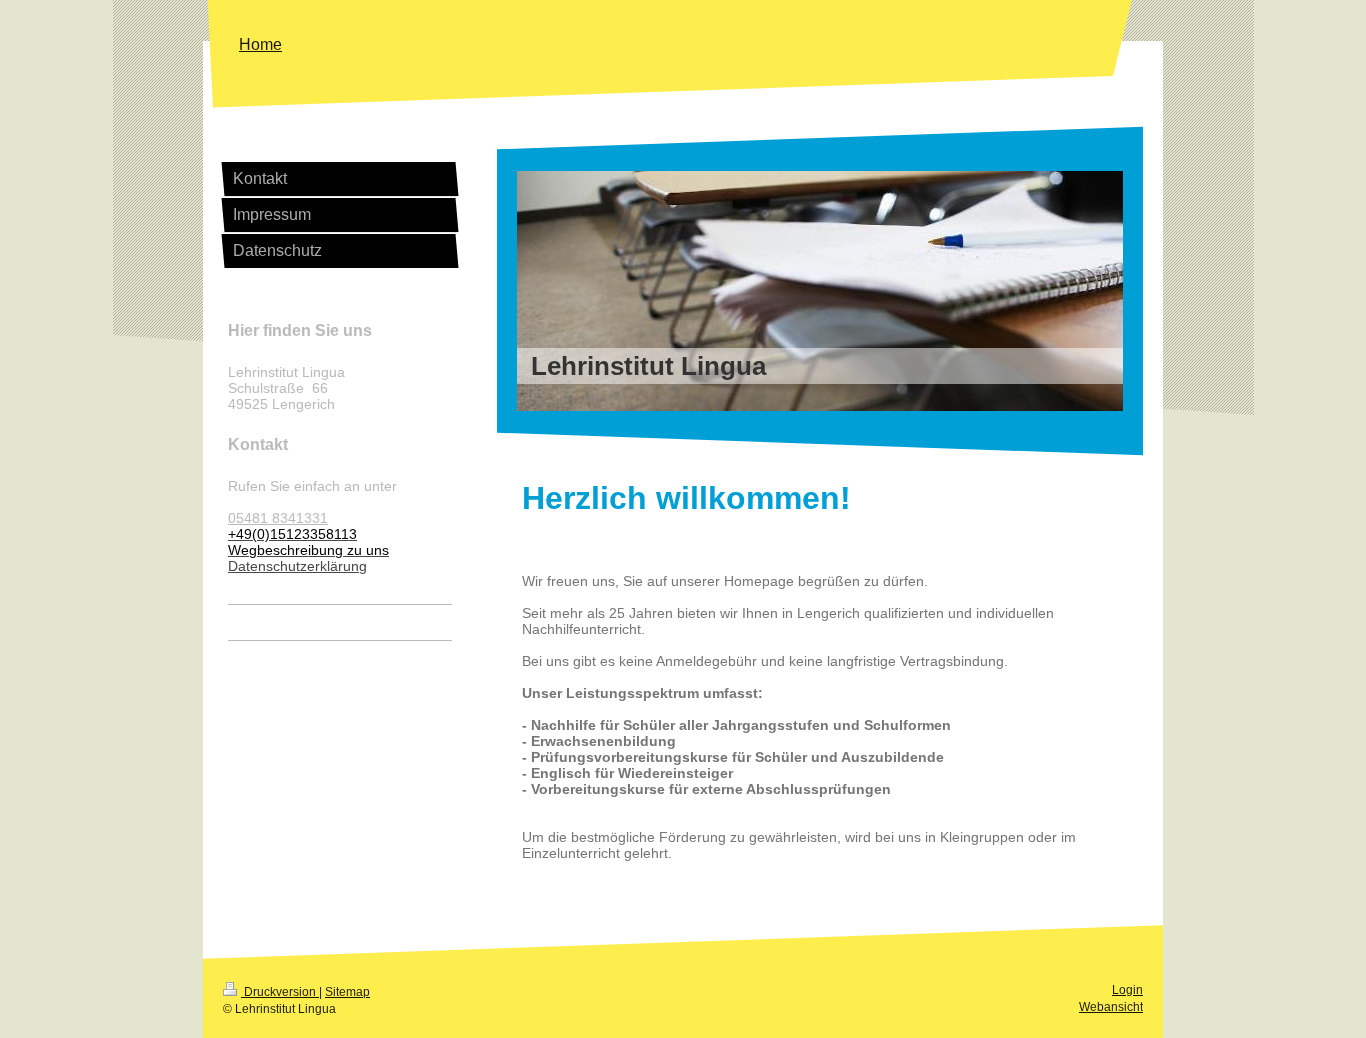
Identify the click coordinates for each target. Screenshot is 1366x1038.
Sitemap (347, 992)
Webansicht (1111, 1007)
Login (1127, 990)
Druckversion (280, 992)
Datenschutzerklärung (297, 566)
